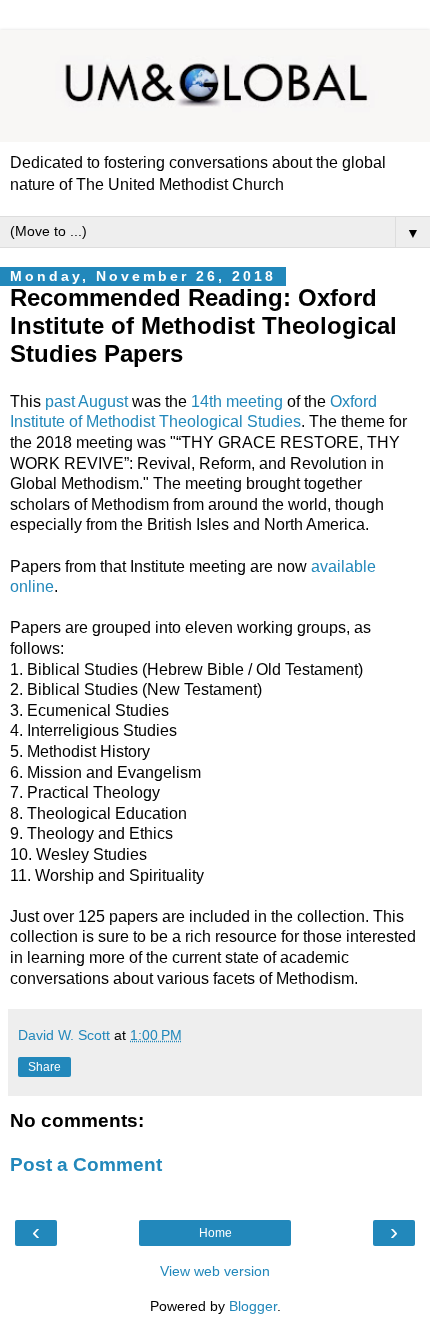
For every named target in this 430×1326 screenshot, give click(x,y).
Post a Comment (86, 1164)
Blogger (253, 1306)
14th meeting (237, 401)
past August (86, 401)
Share (44, 1067)
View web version (215, 1271)
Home (215, 1233)
